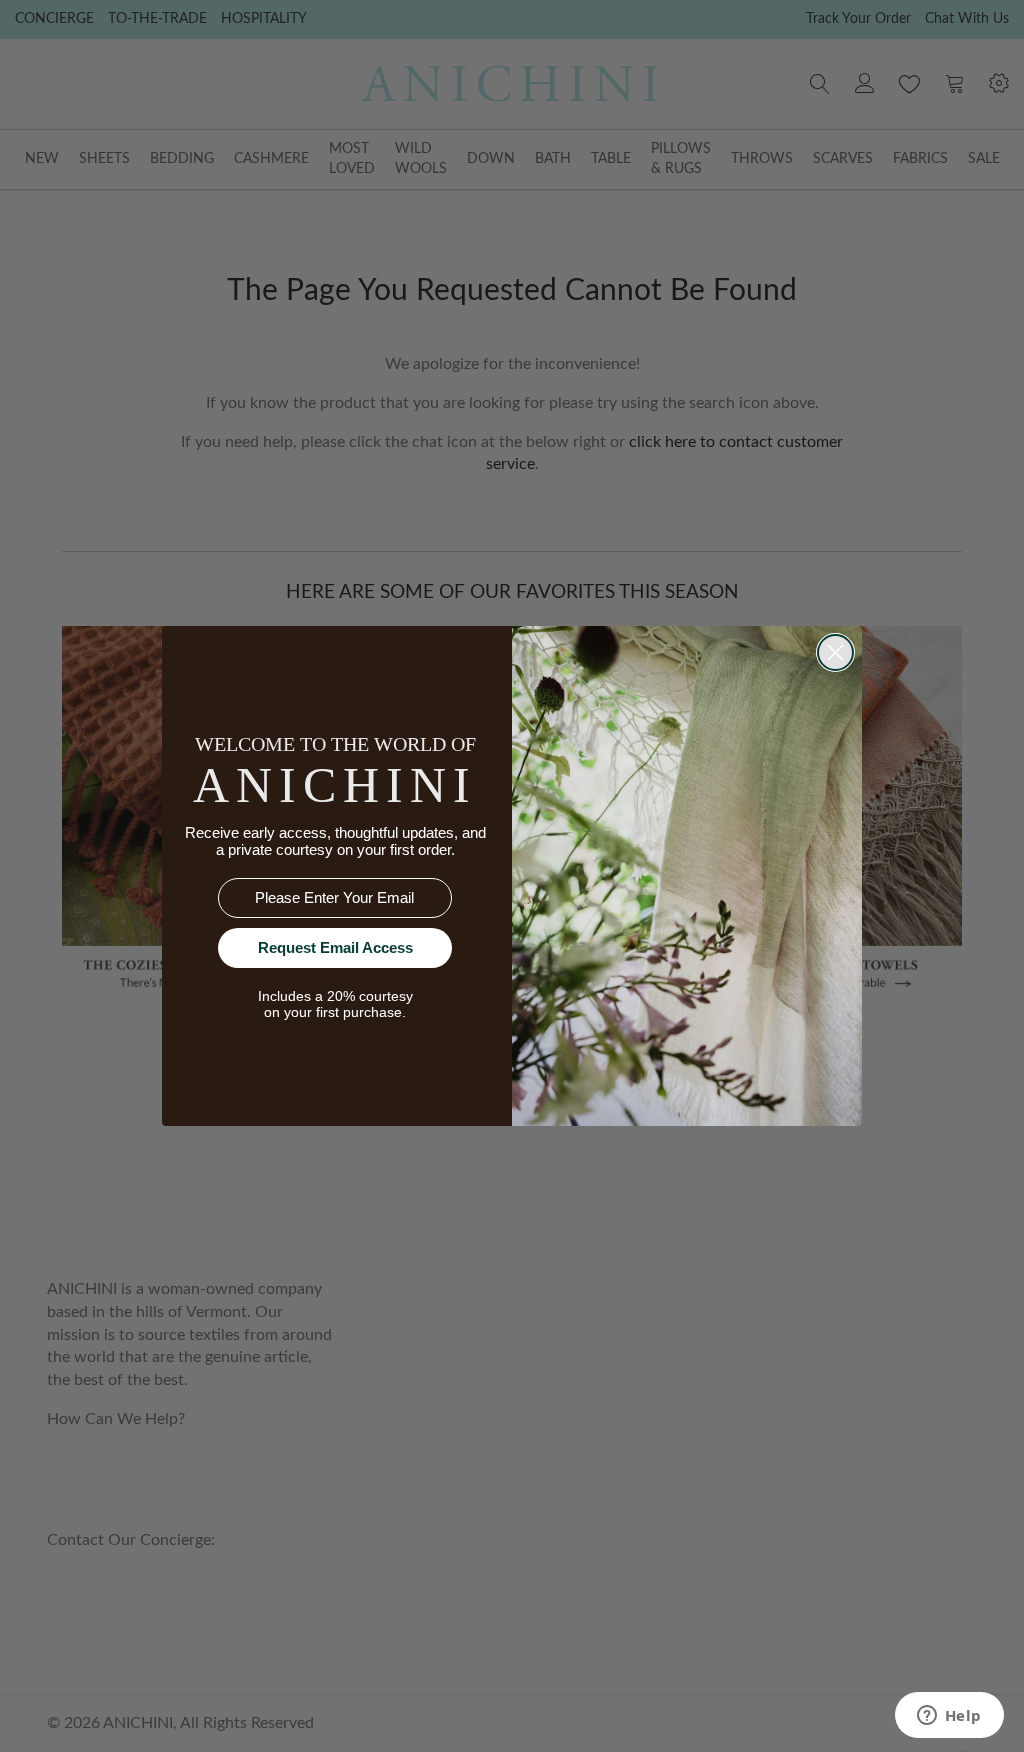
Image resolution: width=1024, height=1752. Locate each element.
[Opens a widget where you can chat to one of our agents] (949, 1717)
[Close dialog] (835, 652)
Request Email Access (335, 947)
